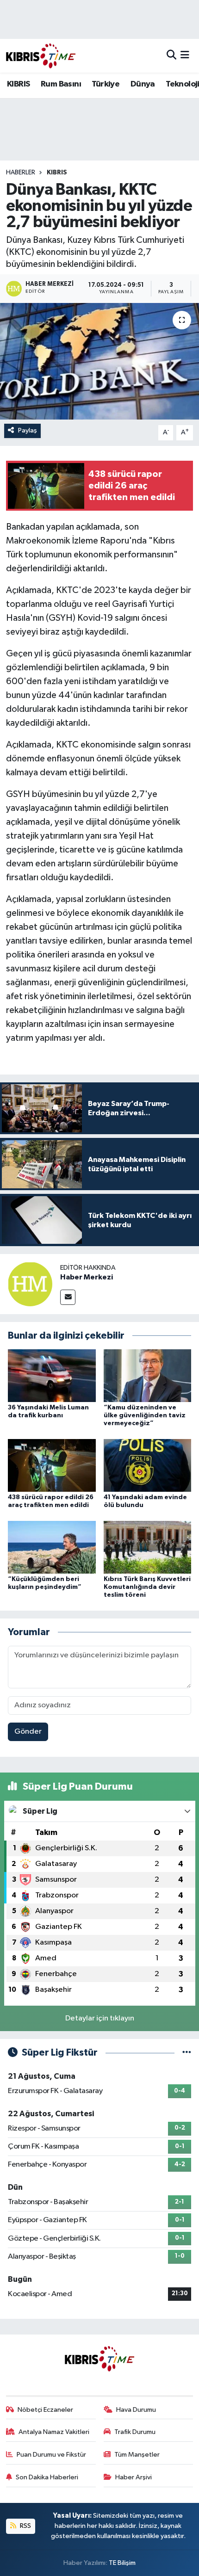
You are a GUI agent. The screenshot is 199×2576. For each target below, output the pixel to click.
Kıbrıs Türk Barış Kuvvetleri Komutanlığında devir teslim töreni (147, 1587)
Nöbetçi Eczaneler (45, 2410)
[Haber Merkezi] (30, 1284)
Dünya (143, 84)
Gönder (28, 1732)
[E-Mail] (68, 1297)
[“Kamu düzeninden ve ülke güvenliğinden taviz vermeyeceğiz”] (148, 1375)
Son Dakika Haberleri (47, 2477)
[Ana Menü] (185, 56)
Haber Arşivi (134, 2477)
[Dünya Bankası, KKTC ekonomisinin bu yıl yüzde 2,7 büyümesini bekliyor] (99, 361)
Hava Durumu (136, 2410)
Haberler (21, 173)
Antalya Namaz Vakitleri (54, 2432)
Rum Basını (61, 84)
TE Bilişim (122, 2563)
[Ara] (171, 56)
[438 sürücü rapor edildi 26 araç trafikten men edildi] (52, 1465)
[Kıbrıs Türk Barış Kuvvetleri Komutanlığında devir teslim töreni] (148, 1547)
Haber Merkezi (87, 1277)
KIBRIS (18, 84)
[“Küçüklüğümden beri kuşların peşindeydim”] (52, 1547)
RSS (25, 2526)
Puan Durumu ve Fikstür (51, 2455)
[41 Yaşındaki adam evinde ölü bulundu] (148, 1465)
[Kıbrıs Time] (41, 56)
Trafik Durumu (135, 2432)
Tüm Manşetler (137, 2455)
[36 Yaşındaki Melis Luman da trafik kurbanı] (52, 1375)
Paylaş (28, 430)
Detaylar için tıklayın (100, 2018)
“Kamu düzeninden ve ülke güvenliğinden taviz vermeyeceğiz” (145, 1415)
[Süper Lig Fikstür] (187, 2053)
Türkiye (106, 84)
